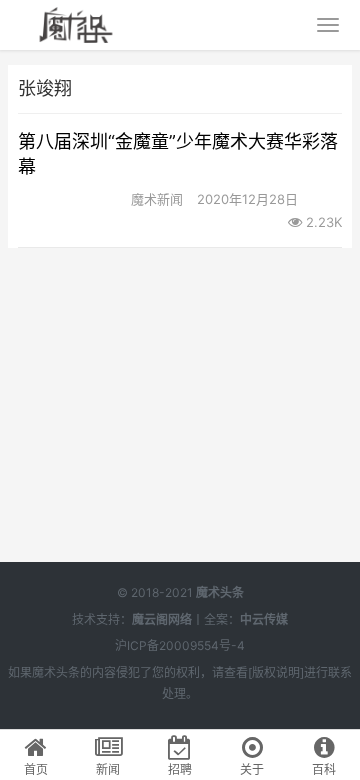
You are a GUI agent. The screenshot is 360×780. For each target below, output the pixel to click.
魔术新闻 (157, 199)
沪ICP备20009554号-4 (180, 645)
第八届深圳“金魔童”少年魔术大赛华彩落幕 (178, 154)
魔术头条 (220, 592)
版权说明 (276, 672)
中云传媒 (264, 619)
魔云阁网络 (162, 619)
